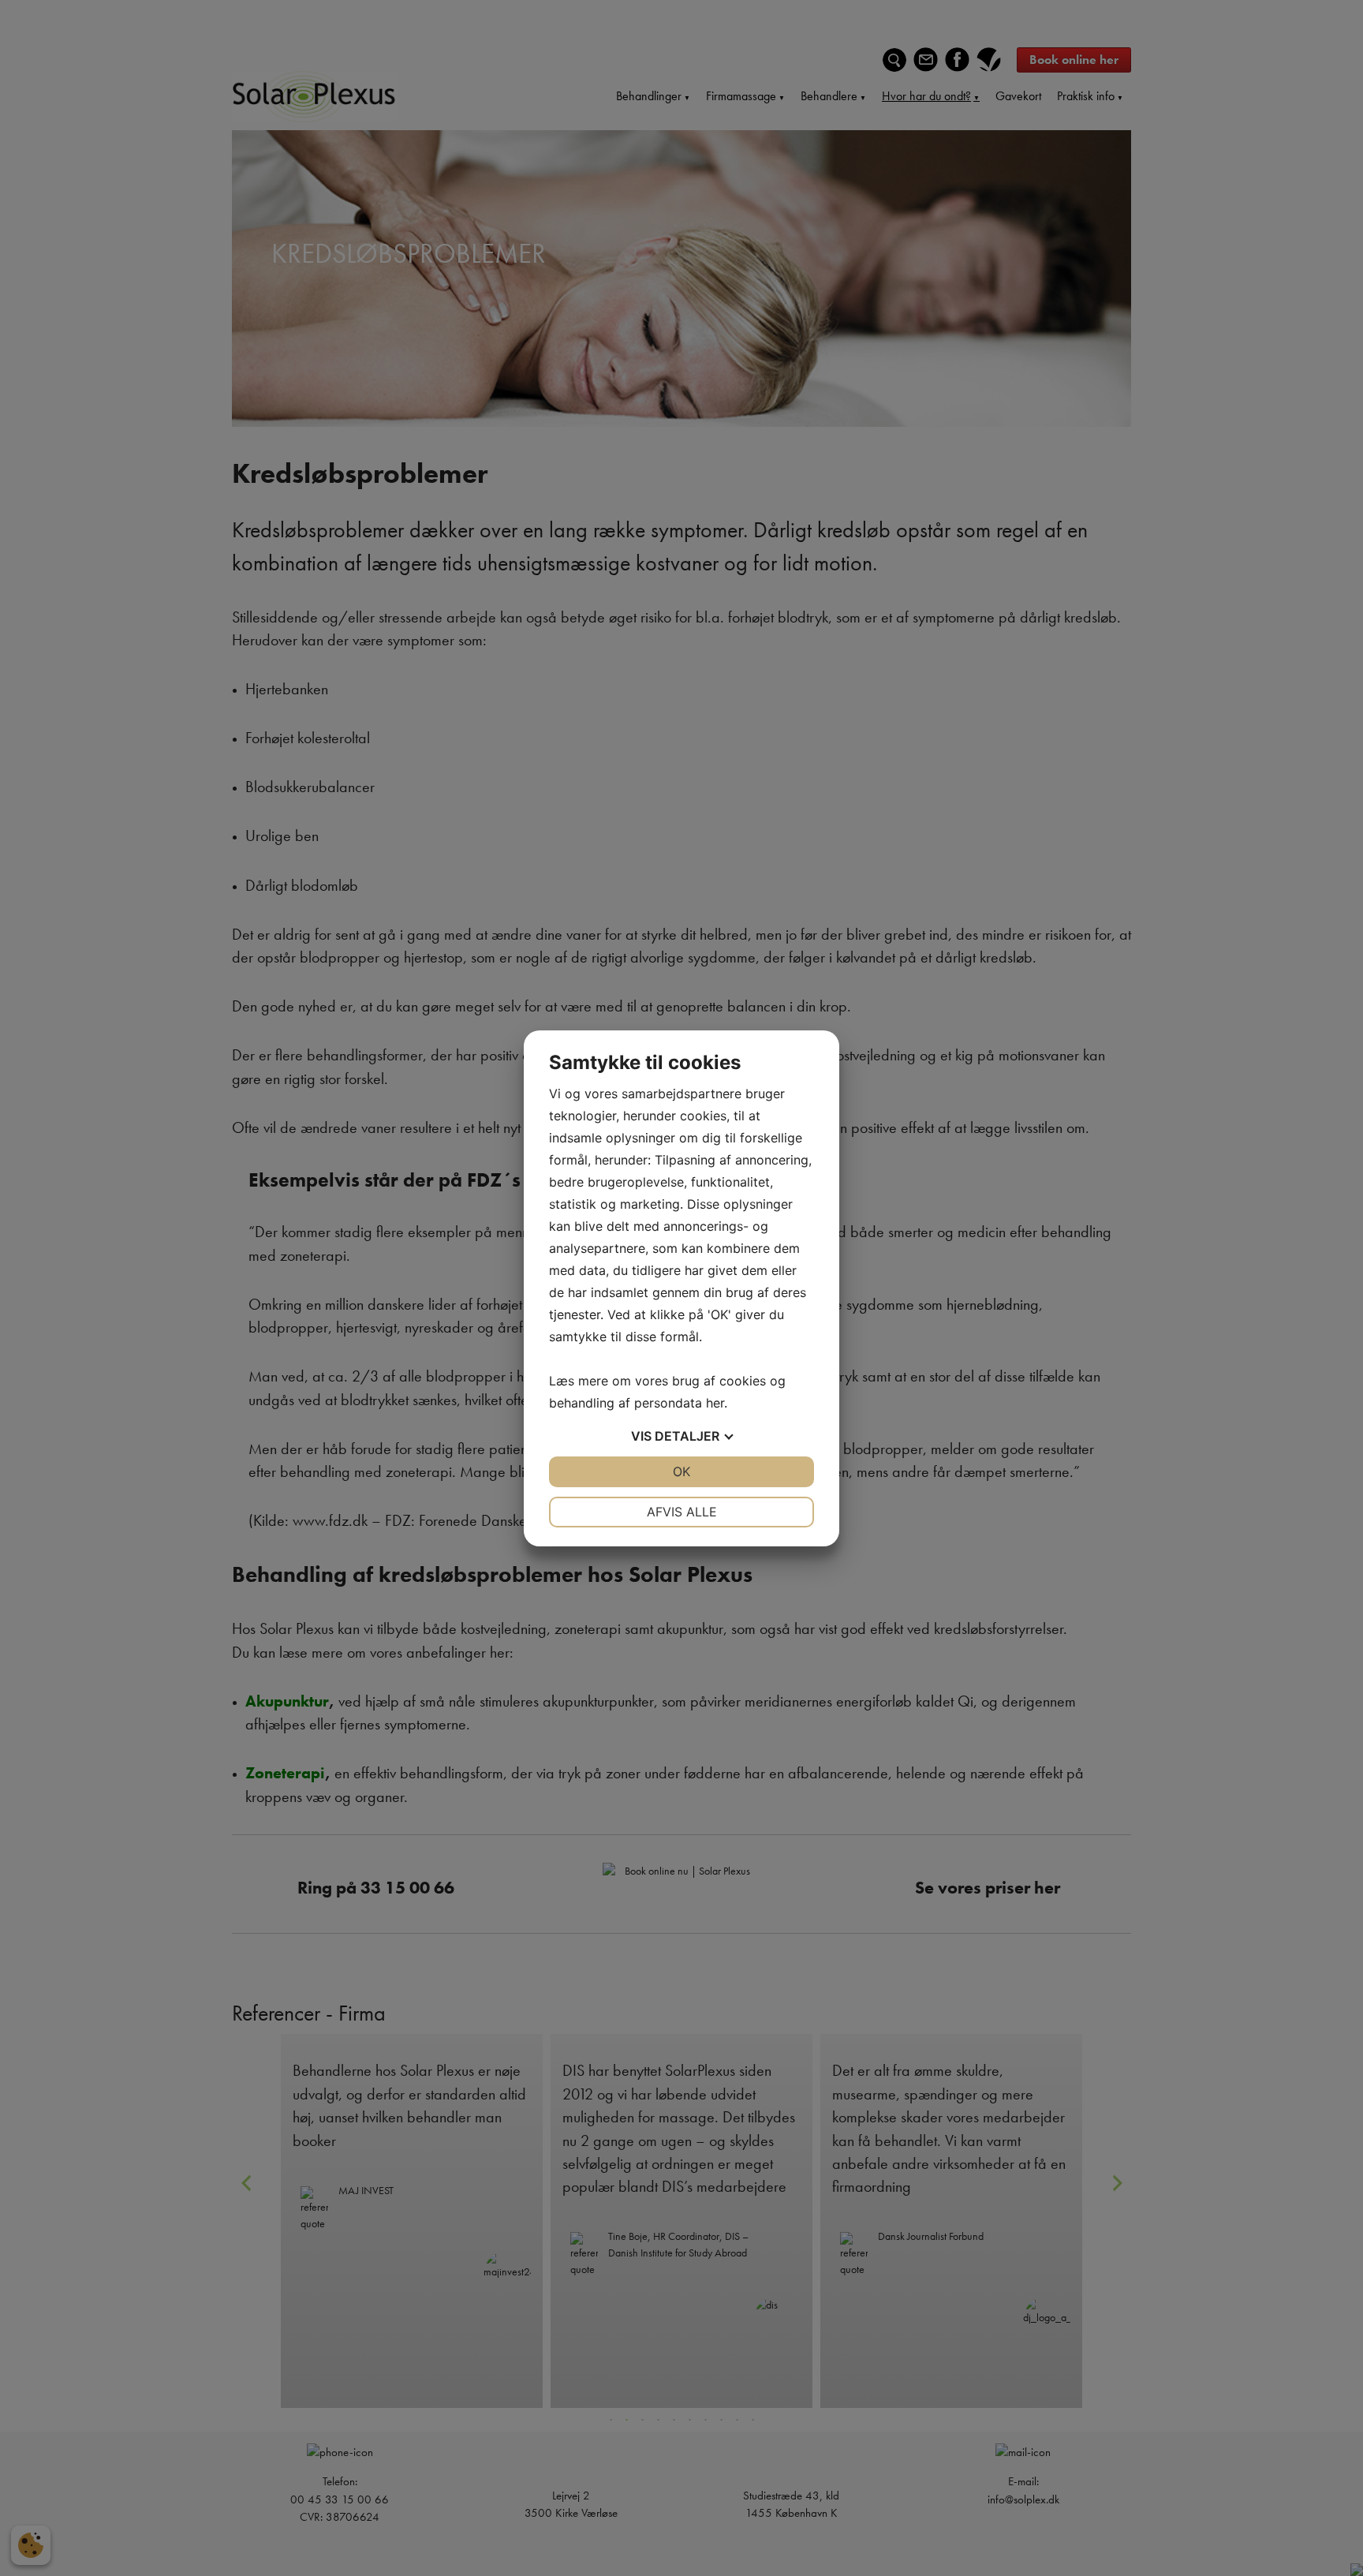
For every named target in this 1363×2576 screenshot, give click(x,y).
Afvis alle (682, 1512)
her (715, 1403)
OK (681, 1471)
